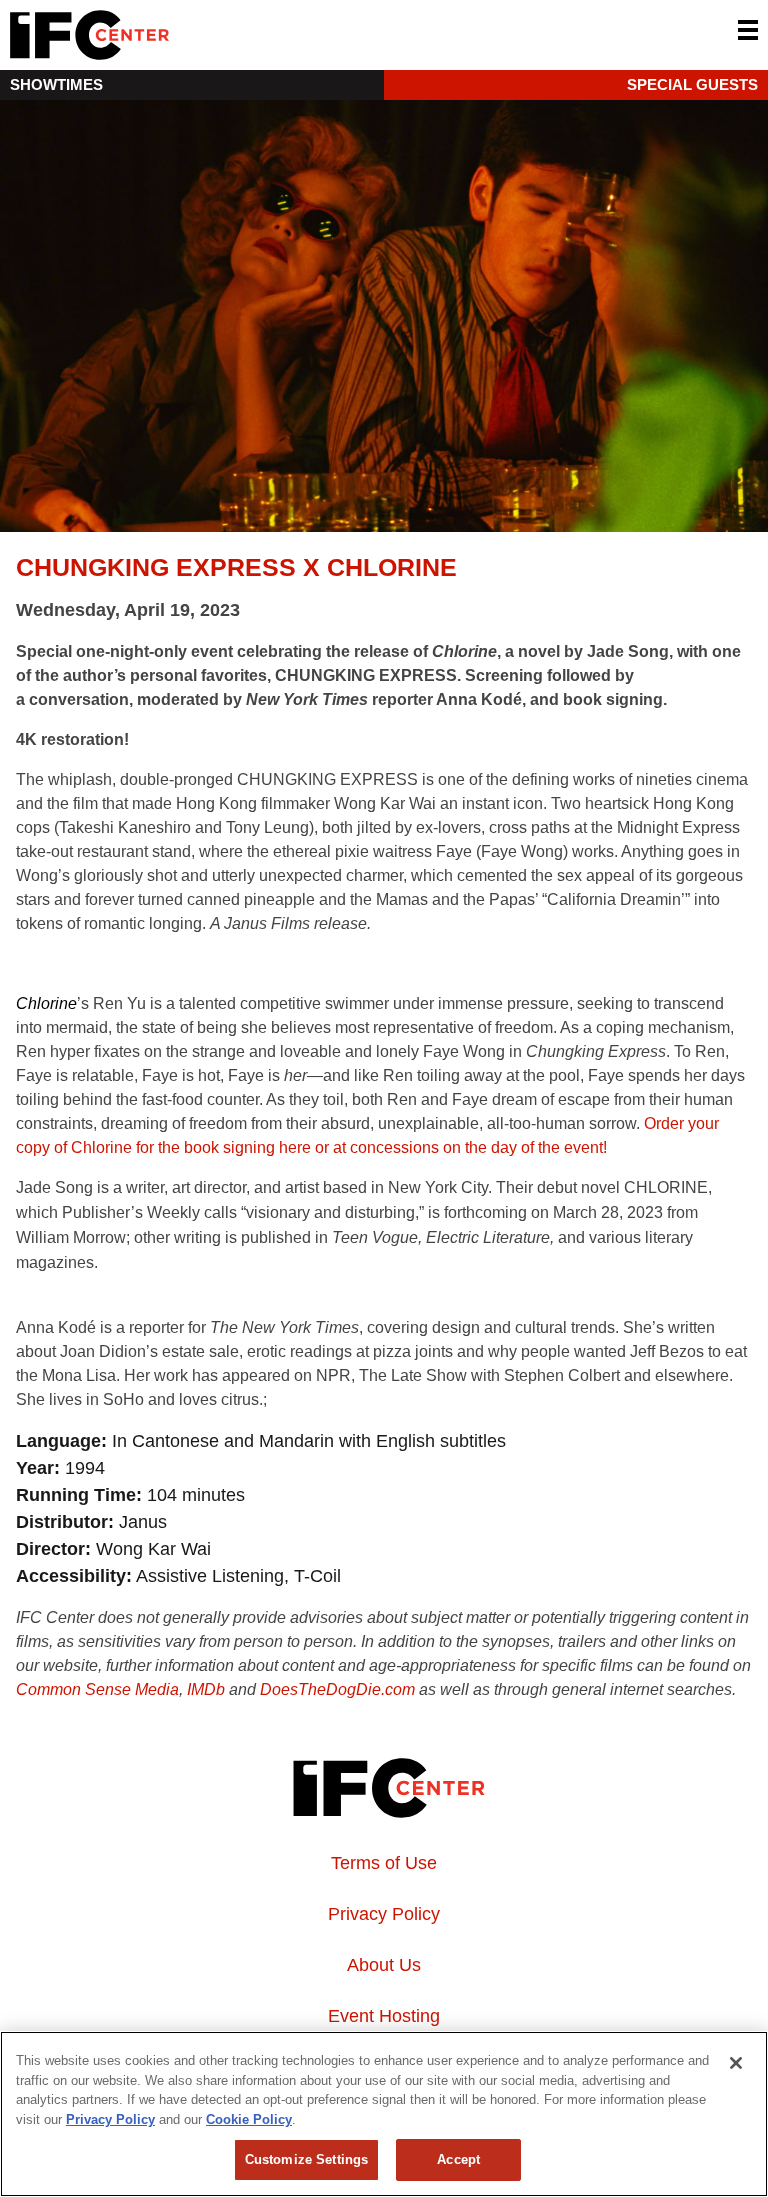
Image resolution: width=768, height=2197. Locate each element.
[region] (384, 2114)
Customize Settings (306, 2159)
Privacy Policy (384, 1914)
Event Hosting (384, 2016)
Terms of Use (384, 1863)
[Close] (736, 2063)
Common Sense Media (97, 1689)
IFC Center (165, 35)
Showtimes (56, 84)
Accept (458, 2159)
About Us (384, 1965)
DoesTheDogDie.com (337, 1689)
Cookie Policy (249, 2119)
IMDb (206, 1689)
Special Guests (692, 84)
